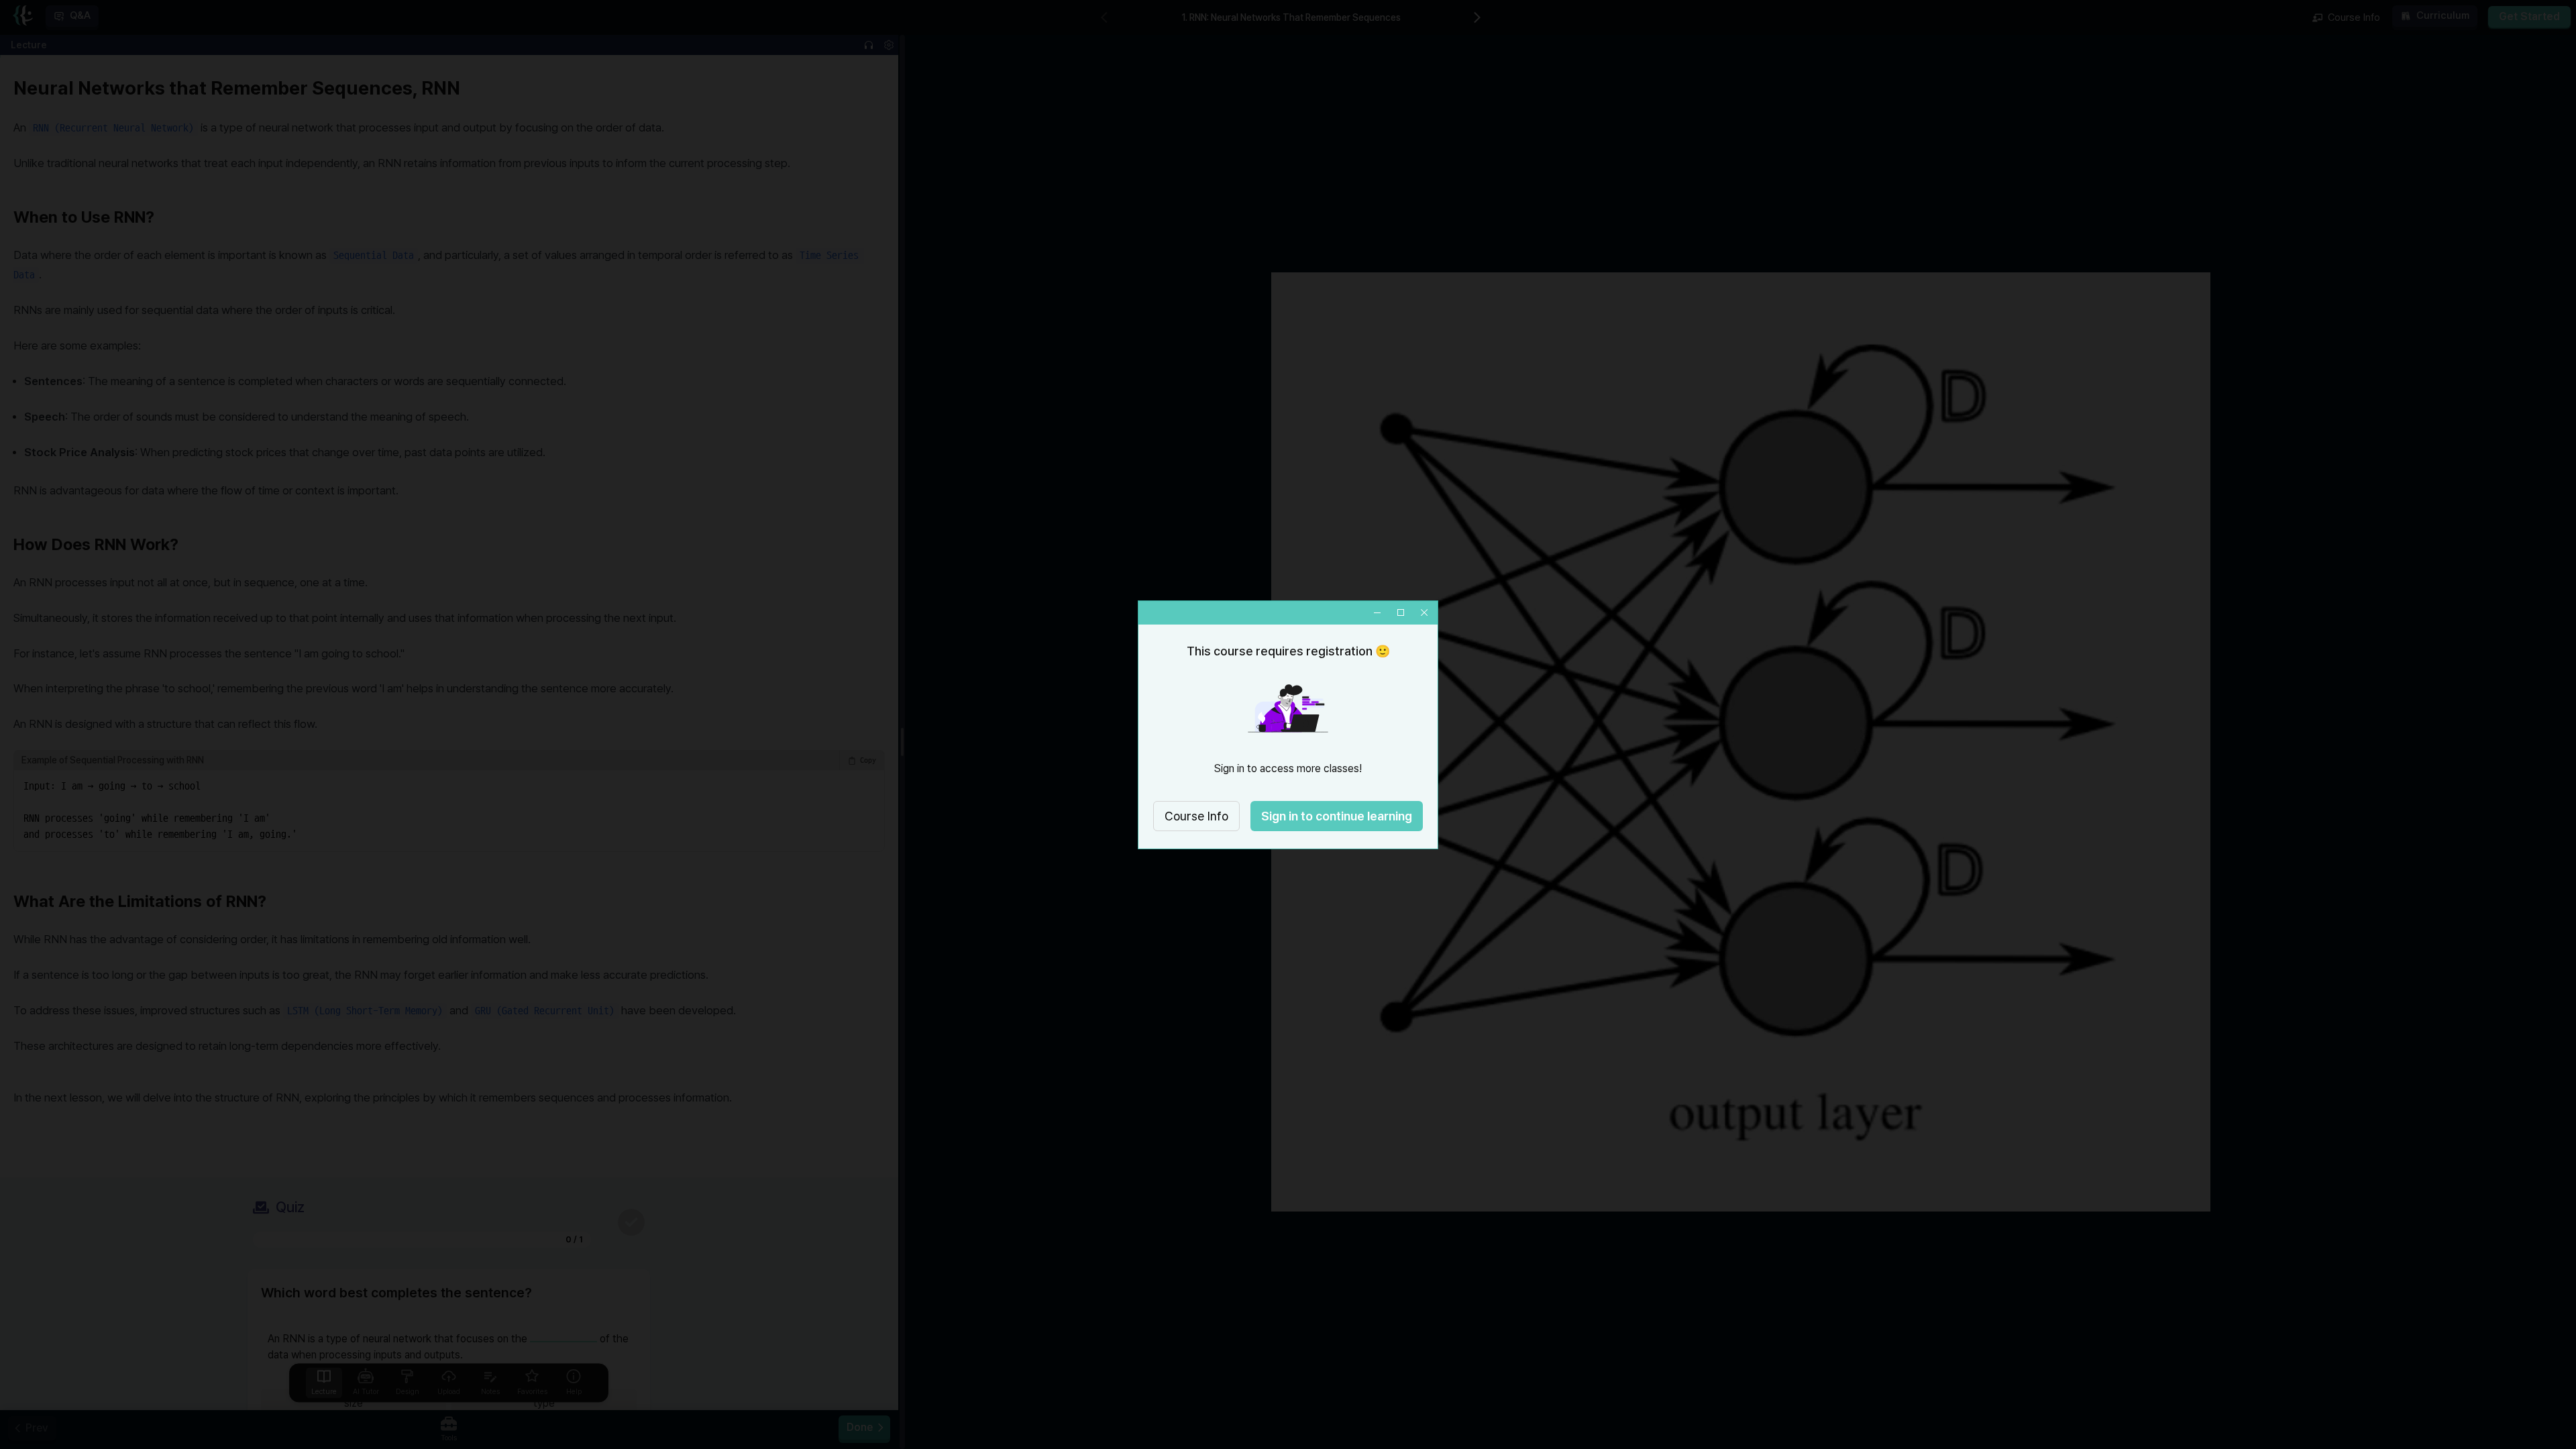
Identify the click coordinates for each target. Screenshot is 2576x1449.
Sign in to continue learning (1337, 816)
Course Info (1196, 816)
